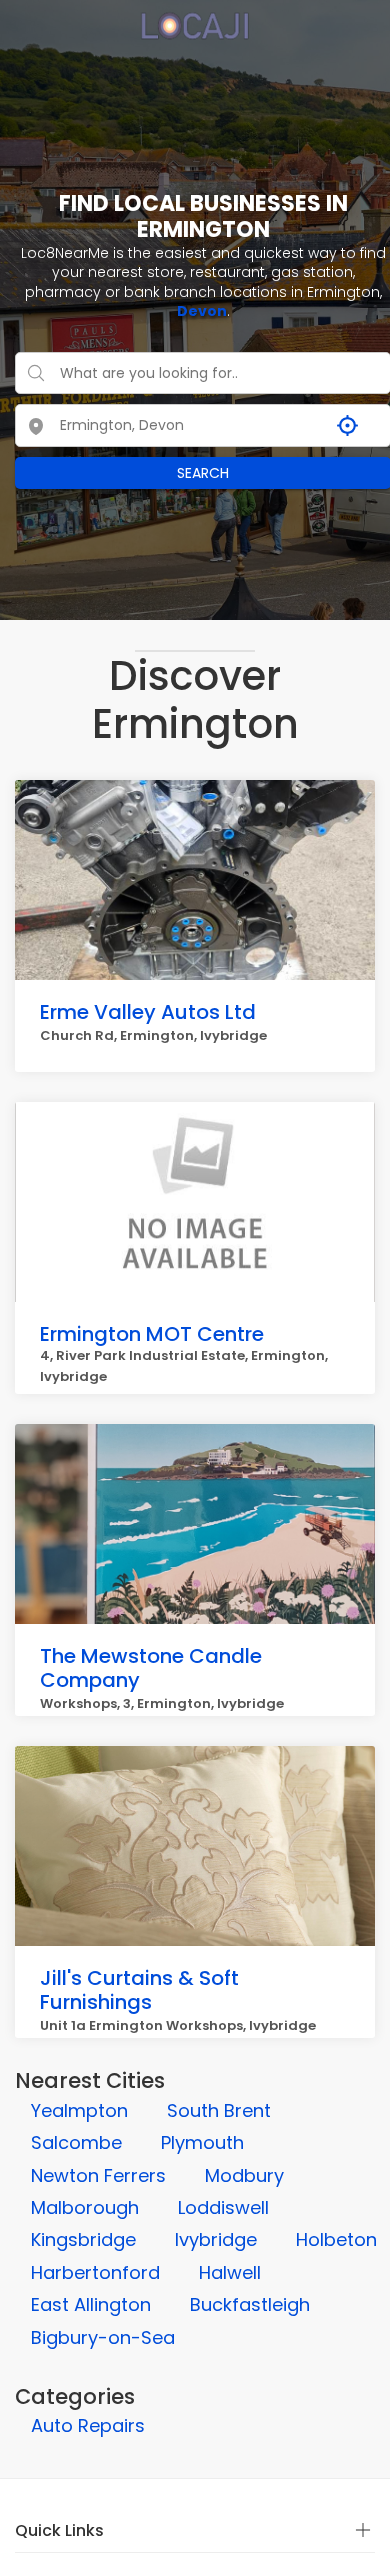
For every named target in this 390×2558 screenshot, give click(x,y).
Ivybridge (216, 2239)
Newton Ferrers (98, 2175)
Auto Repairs (88, 2425)
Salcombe (76, 2142)
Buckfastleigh (250, 2304)
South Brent (219, 2110)
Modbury (244, 2175)
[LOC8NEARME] (194, 19)
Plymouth (202, 2142)
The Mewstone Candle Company (151, 1668)
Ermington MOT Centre (152, 1334)
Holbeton (336, 2239)
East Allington (91, 2304)
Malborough (85, 2207)
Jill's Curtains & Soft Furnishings (139, 1990)
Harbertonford (95, 2272)
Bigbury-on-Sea (103, 2337)
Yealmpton (79, 2110)
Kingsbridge (83, 2239)
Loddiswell (223, 2207)
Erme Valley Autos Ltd (148, 1012)
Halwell (230, 2272)
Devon (202, 311)
